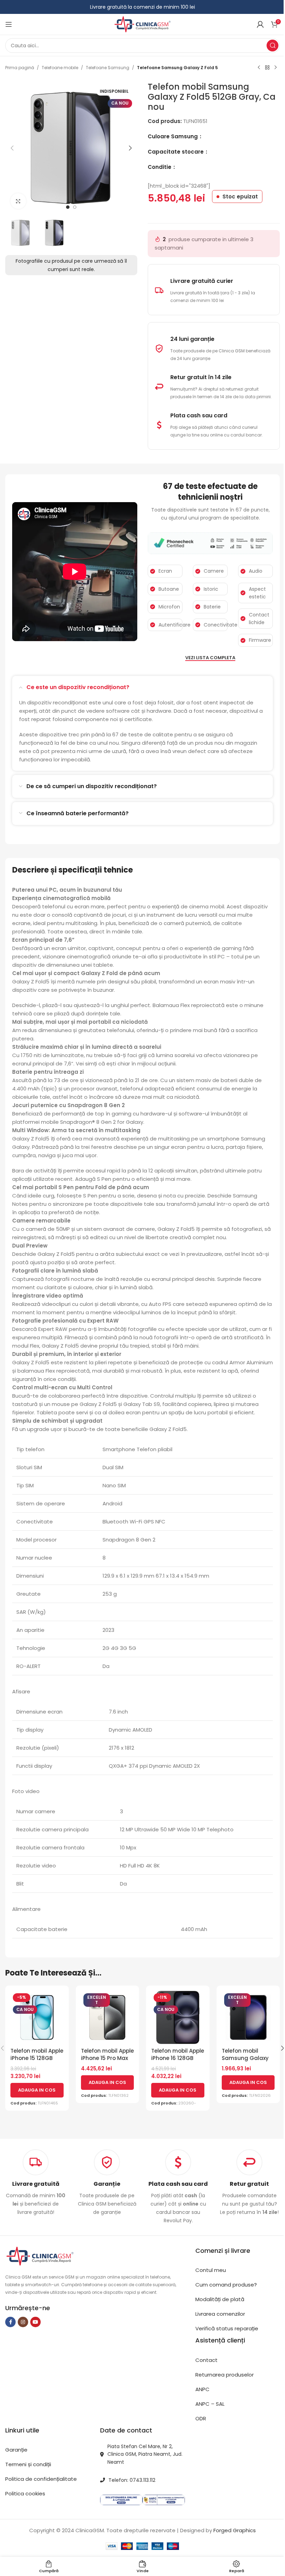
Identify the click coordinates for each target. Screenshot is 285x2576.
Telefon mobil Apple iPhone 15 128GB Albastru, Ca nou (37, 2058)
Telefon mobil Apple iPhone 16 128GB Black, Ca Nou (178, 2058)
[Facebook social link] (10, 2322)
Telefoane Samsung (108, 68)
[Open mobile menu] (9, 24)
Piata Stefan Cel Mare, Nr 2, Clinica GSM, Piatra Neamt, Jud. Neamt (145, 2454)
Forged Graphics (235, 2530)
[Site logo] (142, 24)
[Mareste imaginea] (18, 201)
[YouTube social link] (35, 2322)
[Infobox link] (107, 2183)
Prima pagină (20, 68)
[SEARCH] (272, 46)
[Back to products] (267, 68)
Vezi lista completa (210, 658)
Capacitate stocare (176, 152)
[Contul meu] (260, 24)
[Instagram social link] (23, 2322)
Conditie (160, 167)
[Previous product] (259, 68)
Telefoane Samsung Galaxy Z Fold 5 (177, 68)
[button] (12, 148)
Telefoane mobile (60, 68)
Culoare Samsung (173, 136)
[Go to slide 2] (75, 207)
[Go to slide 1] (68, 207)
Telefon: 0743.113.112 (132, 2480)
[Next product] (276, 68)
